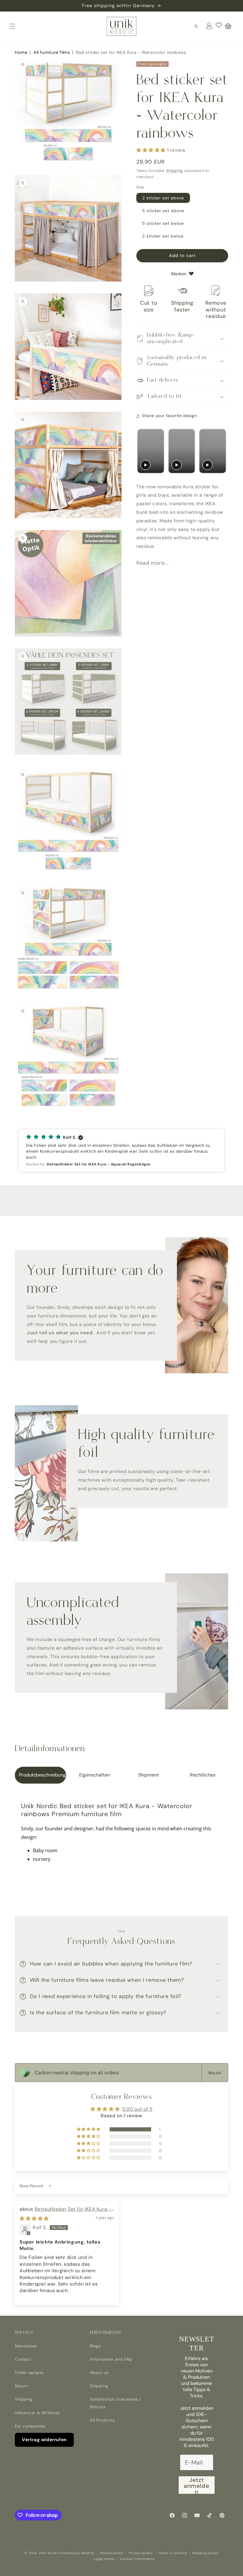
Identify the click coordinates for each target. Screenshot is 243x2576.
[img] (34, 2219)
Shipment (148, 1775)
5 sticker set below (163, 223)
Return (22, 2386)
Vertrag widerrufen (44, 2440)
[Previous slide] (143, 451)
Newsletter (26, 2346)
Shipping (175, 171)
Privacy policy (141, 2553)
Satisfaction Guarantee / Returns (115, 2403)
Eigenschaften (95, 1775)
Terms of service (172, 2553)
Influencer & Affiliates (37, 2413)
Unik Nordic (49, 2553)
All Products (102, 2420)
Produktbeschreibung (42, 1775)
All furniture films (52, 52)
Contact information (137, 2559)
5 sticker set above (163, 211)
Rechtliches (203, 1775)
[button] (12, 26)
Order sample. (30, 2372)
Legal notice (104, 2559)
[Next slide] (221, 451)
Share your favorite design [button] (170, 416)
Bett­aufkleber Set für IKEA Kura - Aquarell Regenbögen (65, 2212)
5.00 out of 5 (138, 2109)
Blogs (95, 2346)
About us (99, 2372)
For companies (30, 2426)
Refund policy (112, 2553)
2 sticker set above (163, 198)
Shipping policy (206, 2553)
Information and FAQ (111, 2359)
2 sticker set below (163, 236)
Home (21, 52)
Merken (179, 274)
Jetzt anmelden (196, 2485)
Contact (23, 2359)
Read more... (152, 563)
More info (215, 2072)
